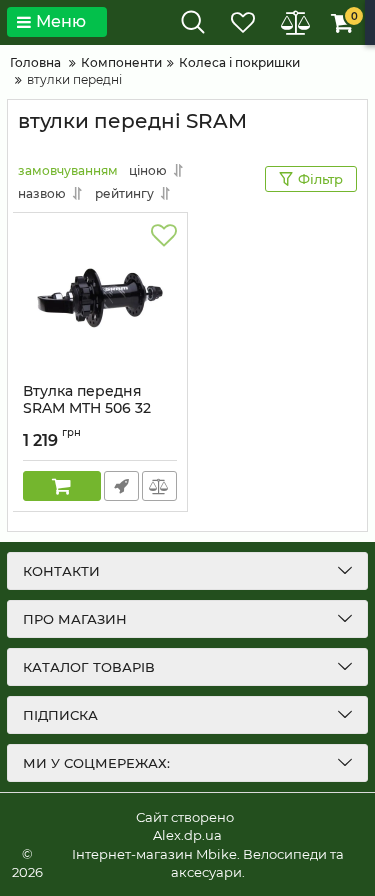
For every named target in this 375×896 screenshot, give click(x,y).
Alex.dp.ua (187, 835)
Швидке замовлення (121, 486)
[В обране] (164, 236)
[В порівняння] (159, 486)
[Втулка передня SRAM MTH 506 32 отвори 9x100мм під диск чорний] (100, 298)
